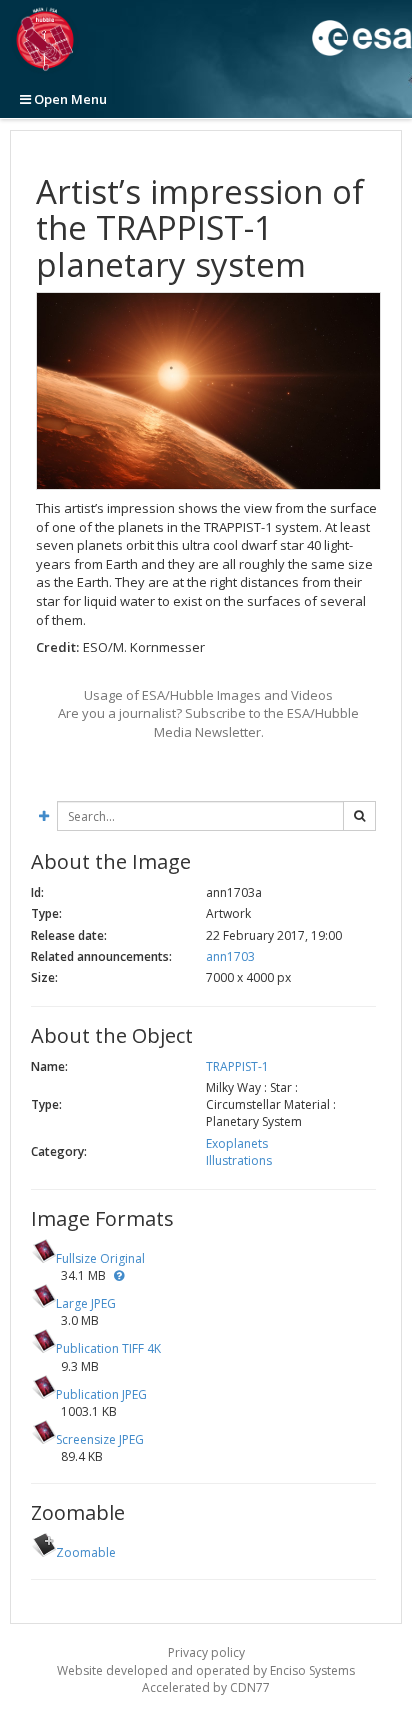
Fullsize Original (100, 1258)
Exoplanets (237, 1143)
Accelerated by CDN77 (206, 1687)
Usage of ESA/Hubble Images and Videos (208, 695)
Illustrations (239, 1160)
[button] (119, 1275)
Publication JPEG (101, 1394)
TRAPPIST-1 (237, 1066)
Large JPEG (86, 1303)
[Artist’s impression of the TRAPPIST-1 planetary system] (208, 391)
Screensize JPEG (100, 1439)
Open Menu (69, 99)
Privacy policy (206, 1652)
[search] (359, 816)
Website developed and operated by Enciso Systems (206, 1670)
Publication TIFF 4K (108, 1348)
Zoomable (86, 1552)
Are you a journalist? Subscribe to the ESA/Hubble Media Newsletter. (208, 722)
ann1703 (230, 956)
